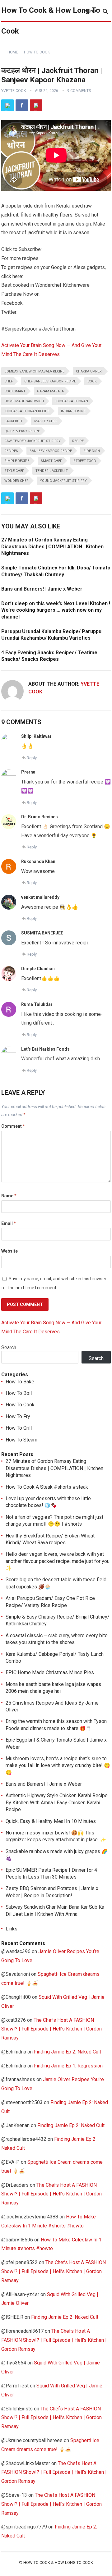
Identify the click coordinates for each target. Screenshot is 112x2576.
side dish (92, 451)
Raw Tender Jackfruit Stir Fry (33, 441)
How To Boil (19, 1393)
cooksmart (15, 391)
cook (92, 381)
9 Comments (79, 91)
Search (9, 1347)
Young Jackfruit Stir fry (63, 481)
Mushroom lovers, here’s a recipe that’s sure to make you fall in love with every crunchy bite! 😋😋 (58, 1765)
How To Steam (21, 1440)
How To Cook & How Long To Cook (51, 21)
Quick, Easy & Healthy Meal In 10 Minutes (51, 1821)
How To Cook (37, 52)
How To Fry (18, 1416)
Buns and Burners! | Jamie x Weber (42, 589)
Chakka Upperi (89, 371)
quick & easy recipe (22, 431)
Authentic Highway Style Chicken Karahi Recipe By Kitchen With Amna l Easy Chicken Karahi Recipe (57, 1802)
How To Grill (19, 1428)
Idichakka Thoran (72, 401)
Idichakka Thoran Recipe (27, 411)
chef (9, 381)
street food (85, 461)
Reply (32, 758)
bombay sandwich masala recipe (34, 371)
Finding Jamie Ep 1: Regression (68, 2066)
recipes (11, 451)
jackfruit (14, 421)
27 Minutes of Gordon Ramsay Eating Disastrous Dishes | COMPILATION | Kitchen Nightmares (52, 546)
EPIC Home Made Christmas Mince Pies (50, 1672)
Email (9, 1223)
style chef (14, 471)
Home (13, 52)
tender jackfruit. (52, 471)
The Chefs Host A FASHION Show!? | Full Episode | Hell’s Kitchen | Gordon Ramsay (51, 2029)
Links (12, 1929)
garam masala (50, 391)
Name (9, 1196)
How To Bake (20, 1382)
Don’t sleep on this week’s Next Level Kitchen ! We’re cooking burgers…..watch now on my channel (56, 610)
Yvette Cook (14, 91)
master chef (46, 421)
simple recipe (17, 461)
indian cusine (73, 411)
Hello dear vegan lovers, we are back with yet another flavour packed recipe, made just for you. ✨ (58, 1561)
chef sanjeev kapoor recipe (50, 381)
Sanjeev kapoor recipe (51, 451)
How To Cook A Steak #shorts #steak (47, 1487)
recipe (78, 441)
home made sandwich (24, 401)
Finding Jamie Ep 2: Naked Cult (68, 2052)
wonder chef (16, 481)
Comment (13, 1126)
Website (9, 1251)
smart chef (51, 461)
